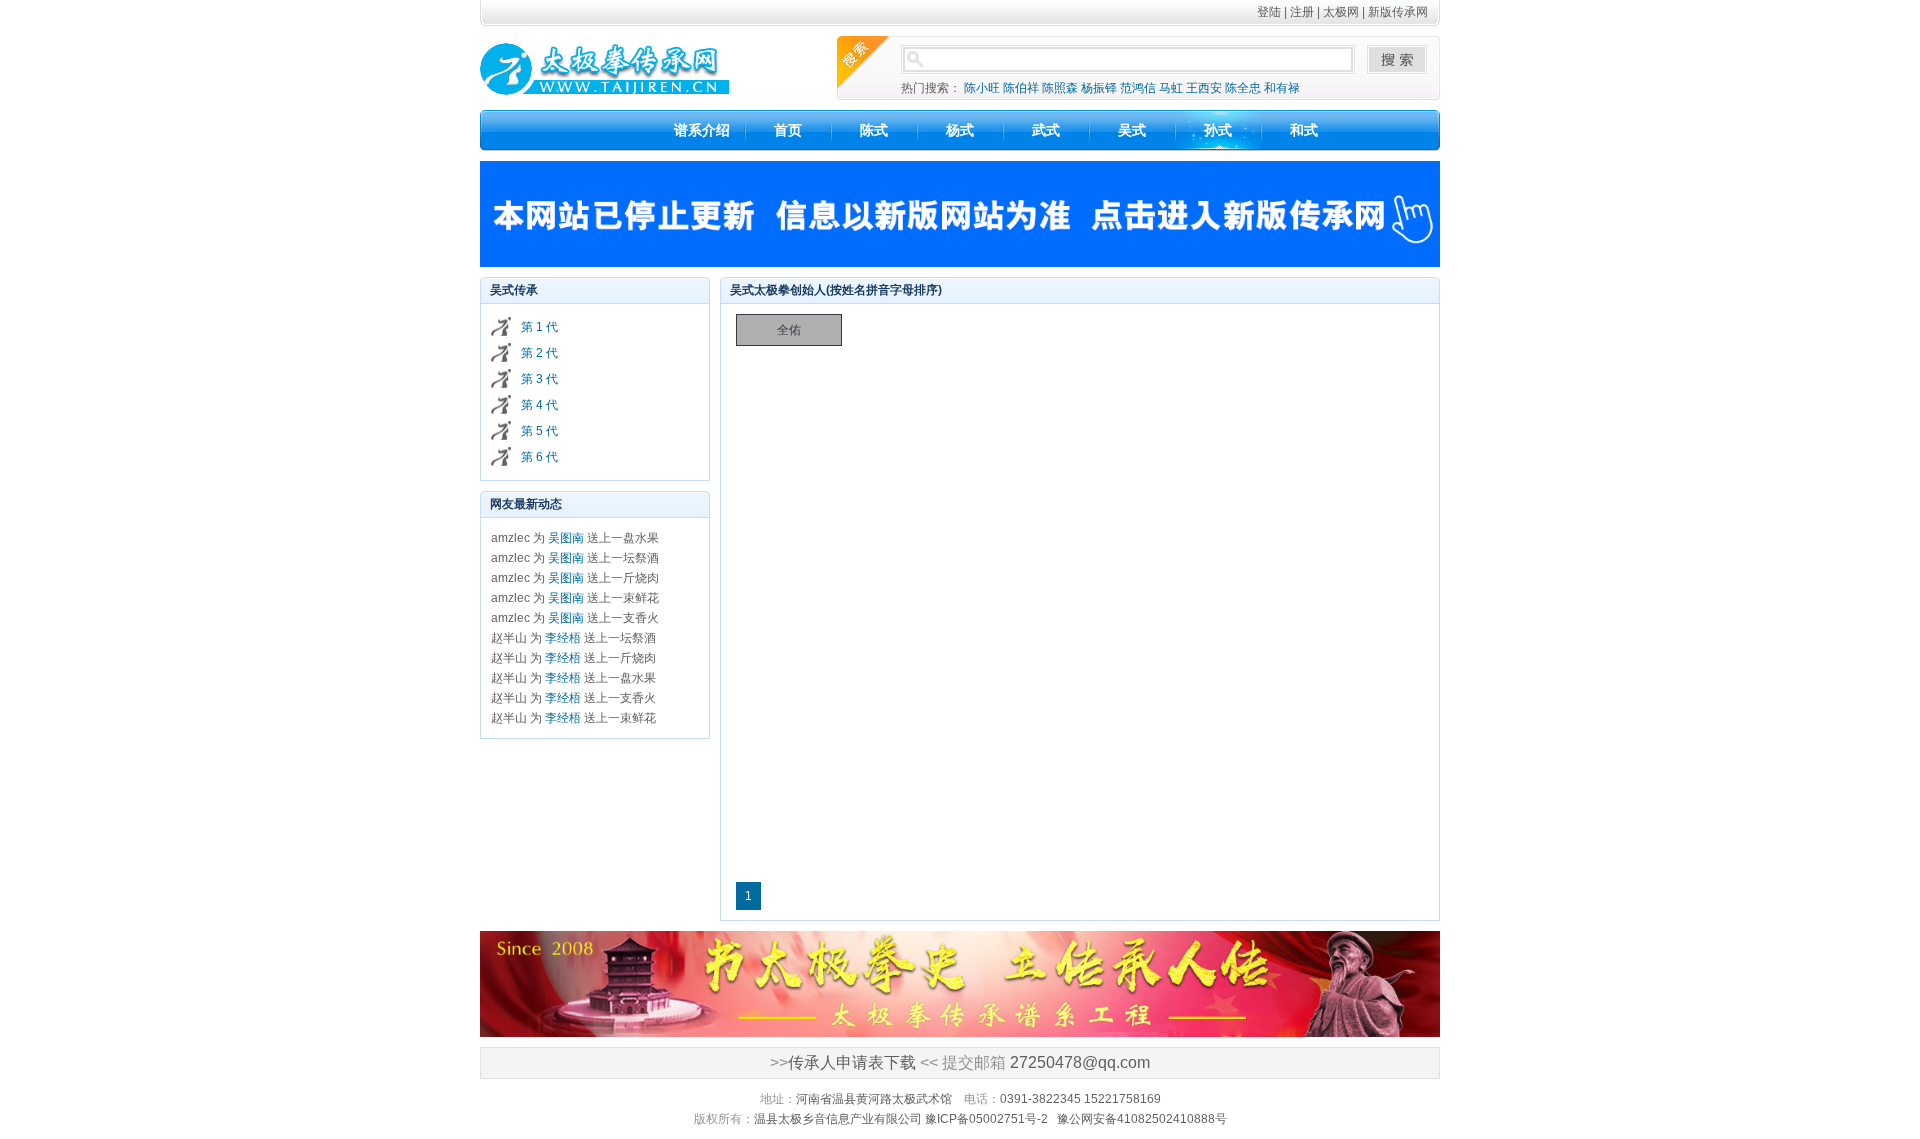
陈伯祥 (1021, 88)
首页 (788, 130)
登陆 (1269, 12)
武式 (1046, 130)
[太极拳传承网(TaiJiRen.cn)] (633, 68)
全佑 (789, 330)
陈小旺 (982, 88)
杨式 (960, 130)
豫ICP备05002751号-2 (986, 1119)
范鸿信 (1138, 88)
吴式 (1132, 130)
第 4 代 (539, 405)
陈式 (874, 130)
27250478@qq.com (1080, 1062)
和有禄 (1282, 88)
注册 (1302, 12)
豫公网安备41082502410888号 (1142, 1119)
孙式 (1218, 130)
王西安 (1204, 88)
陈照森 (1060, 88)
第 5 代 (539, 431)
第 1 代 (539, 327)
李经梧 (563, 638)
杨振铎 (1099, 88)
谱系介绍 (702, 130)
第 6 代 (539, 457)
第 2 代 (539, 353)
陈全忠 (1243, 88)
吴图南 (566, 538)
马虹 (1171, 88)
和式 (1304, 130)
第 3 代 (539, 379)
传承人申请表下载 (852, 1062)
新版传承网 (1398, 12)
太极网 (1341, 12)
